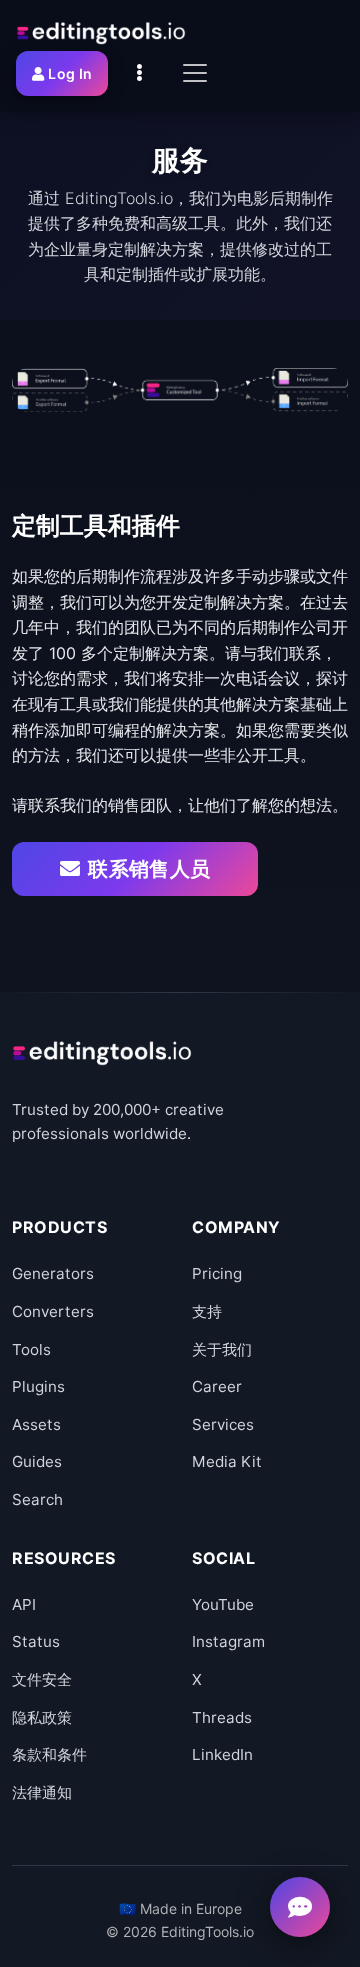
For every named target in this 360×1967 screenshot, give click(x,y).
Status (36, 1641)
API (24, 1604)
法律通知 (42, 1792)
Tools (31, 1349)
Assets (36, 1424)
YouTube (223, 1604)
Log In (70, 73)
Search (37, 1499)
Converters (53, 1311)
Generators (53, 1273)
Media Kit (227, 1461)
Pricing (217, 1273)
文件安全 (42, 1679)
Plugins (38, 1386)
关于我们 (222, 1349)
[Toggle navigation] (195, 73)
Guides (37, 1461)
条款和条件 (49, 1754)
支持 (207, 1311)
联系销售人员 (149, 869)
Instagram (228, 1641)
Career (217, 1386)
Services (223, 1424)
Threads (222, 1717)
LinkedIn (222, 1754)
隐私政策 (42, 1717)
